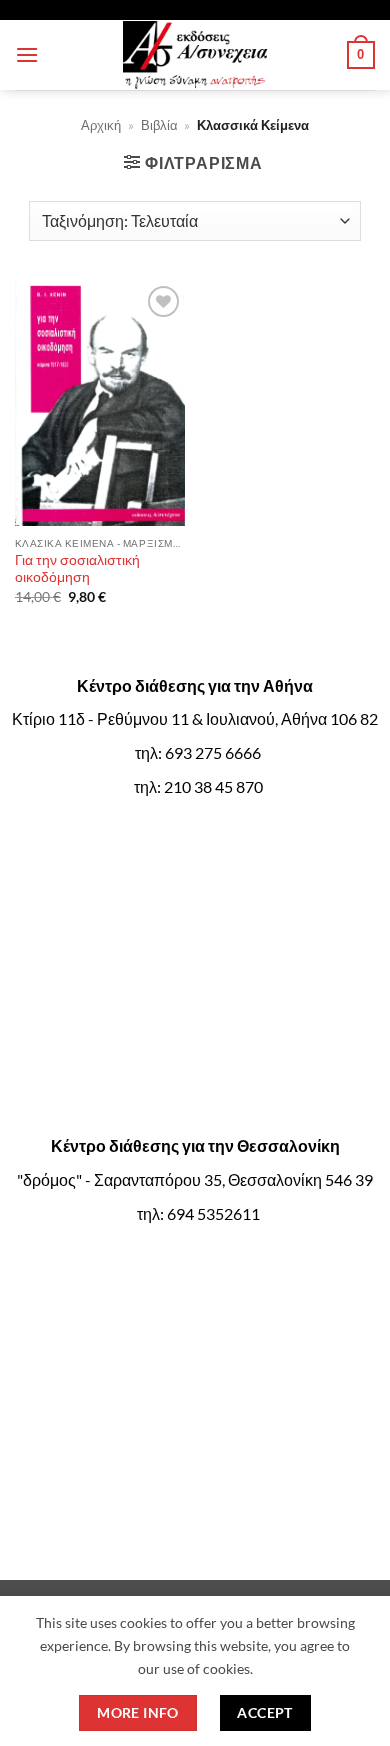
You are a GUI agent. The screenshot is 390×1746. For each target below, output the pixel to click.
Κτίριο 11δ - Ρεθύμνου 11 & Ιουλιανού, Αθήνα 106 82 (195, 718)
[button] (27, 54)
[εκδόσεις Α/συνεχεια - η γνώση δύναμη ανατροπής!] (195, 55)
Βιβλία (159, 125)
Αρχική (101, 125)
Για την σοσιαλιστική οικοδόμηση (77, 569)
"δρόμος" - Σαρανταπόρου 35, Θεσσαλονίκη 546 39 (195, 1179)
